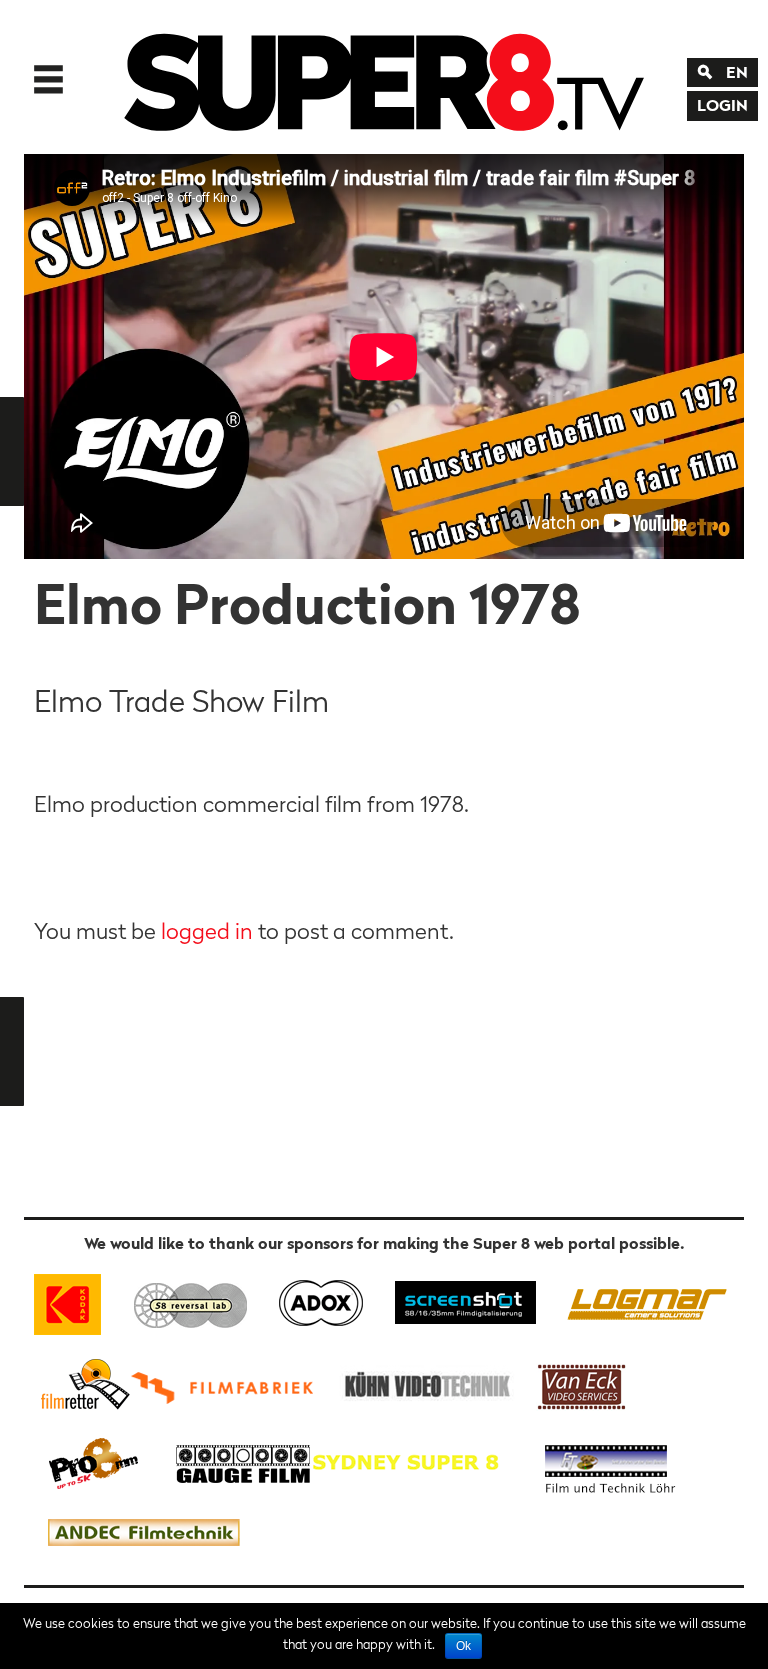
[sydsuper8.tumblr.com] (415, 1461)
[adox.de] (320, 1300)
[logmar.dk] (642, 1300)
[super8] (384, 77)
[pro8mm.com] (94, 1461)
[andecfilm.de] (143, 1533)
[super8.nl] (191, 1300)
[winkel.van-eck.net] (585, 1383)
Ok (463, 1646)
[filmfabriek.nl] (229, 1383)
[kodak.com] (76, 1300)
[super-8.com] (82, 1383)
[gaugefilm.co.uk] (232, 1461)
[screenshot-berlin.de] (464, 1300)
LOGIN (722, 105)
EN (737, 72)
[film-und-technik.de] (610, 1461)
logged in (207, 931)
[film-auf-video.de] (424, 1383)
